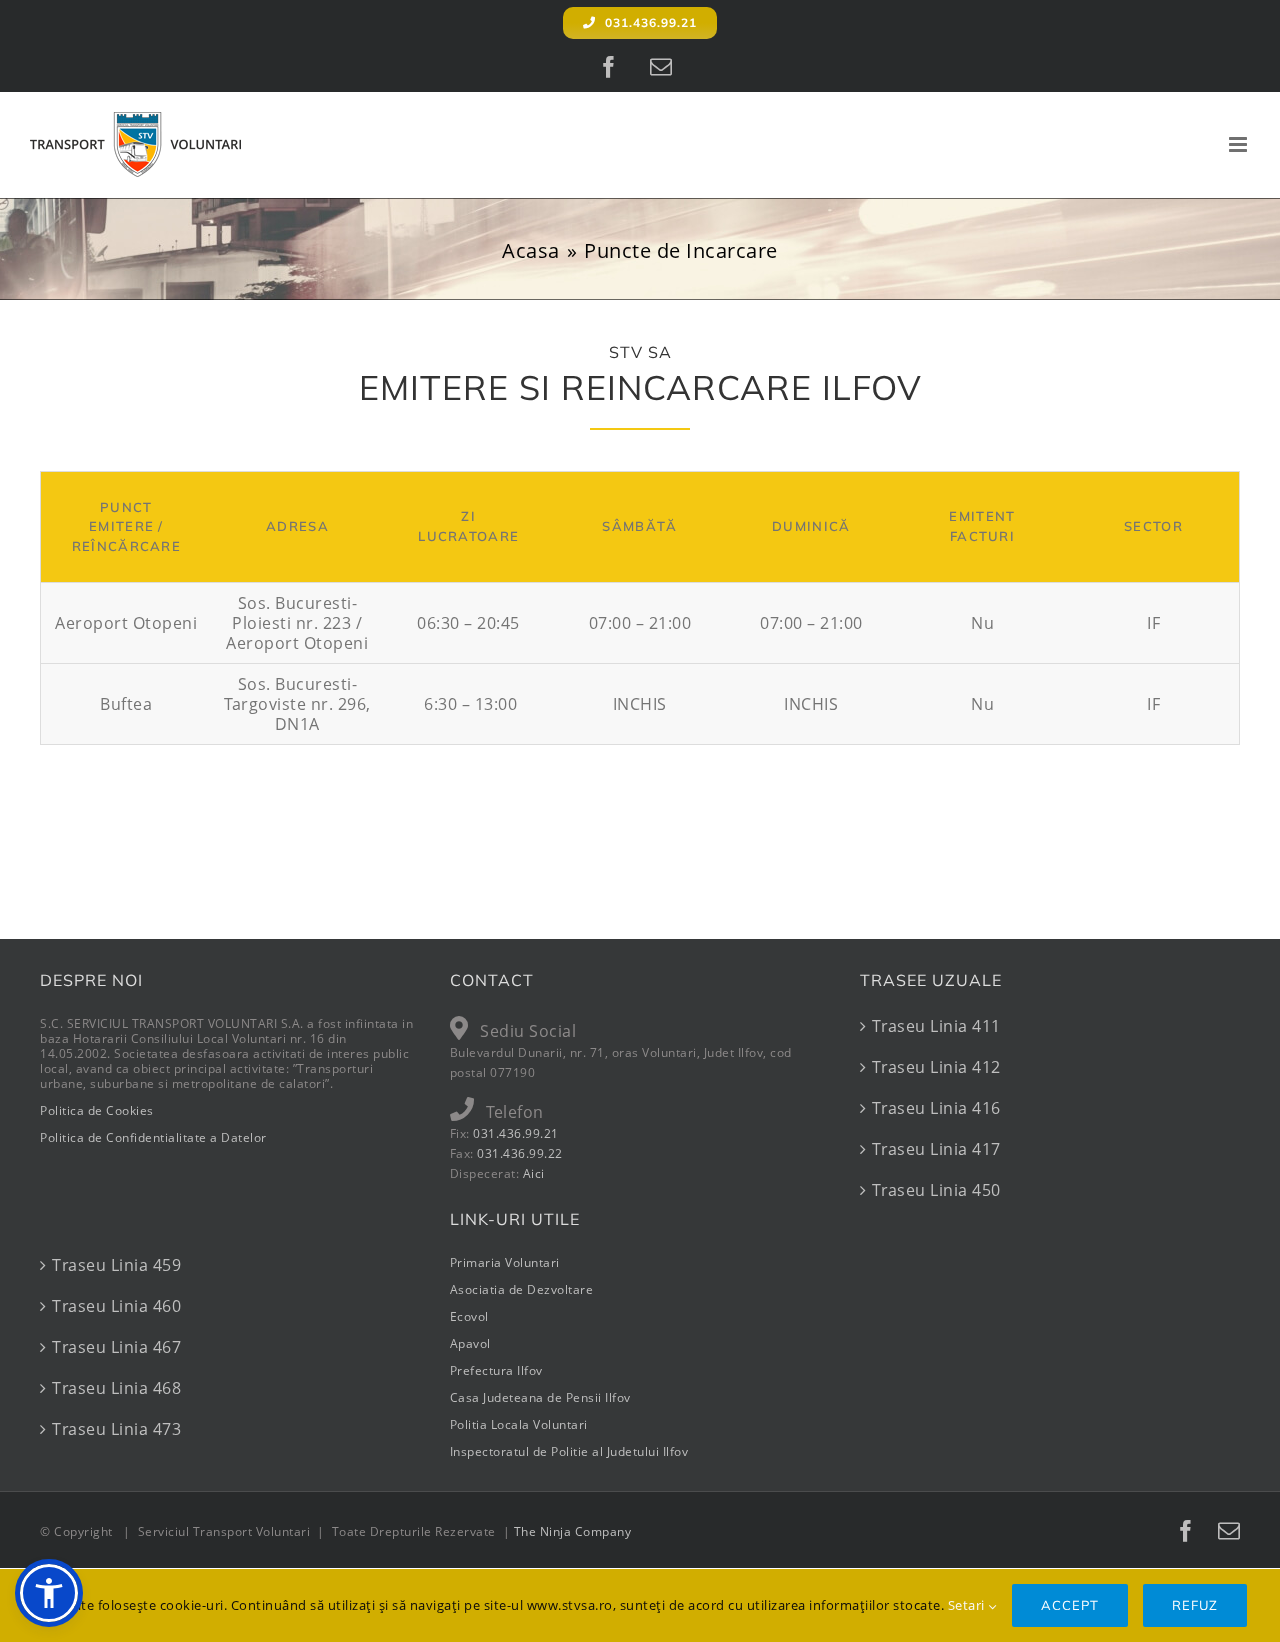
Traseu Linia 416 (936, 1108)
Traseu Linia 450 (936, 1190)
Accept (1070, 1605)
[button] (49, 1593)
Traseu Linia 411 (936, 1026)
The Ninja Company (573, 1531)
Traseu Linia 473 (116, 1429)
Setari (968, 1605)
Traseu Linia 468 (116, 1388)
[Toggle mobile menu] (1240, 144)
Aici (534, 1173)
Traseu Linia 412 (936, 1067)
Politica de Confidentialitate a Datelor (153, 1137)
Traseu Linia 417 (936, 1149)
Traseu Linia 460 (116, 1306)
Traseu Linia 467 (116, 1347)
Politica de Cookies (97, 1110)
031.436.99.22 (520, 1153)
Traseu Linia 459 (116, 1265)
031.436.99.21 (516, 1133)
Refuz (1195, 1605)
